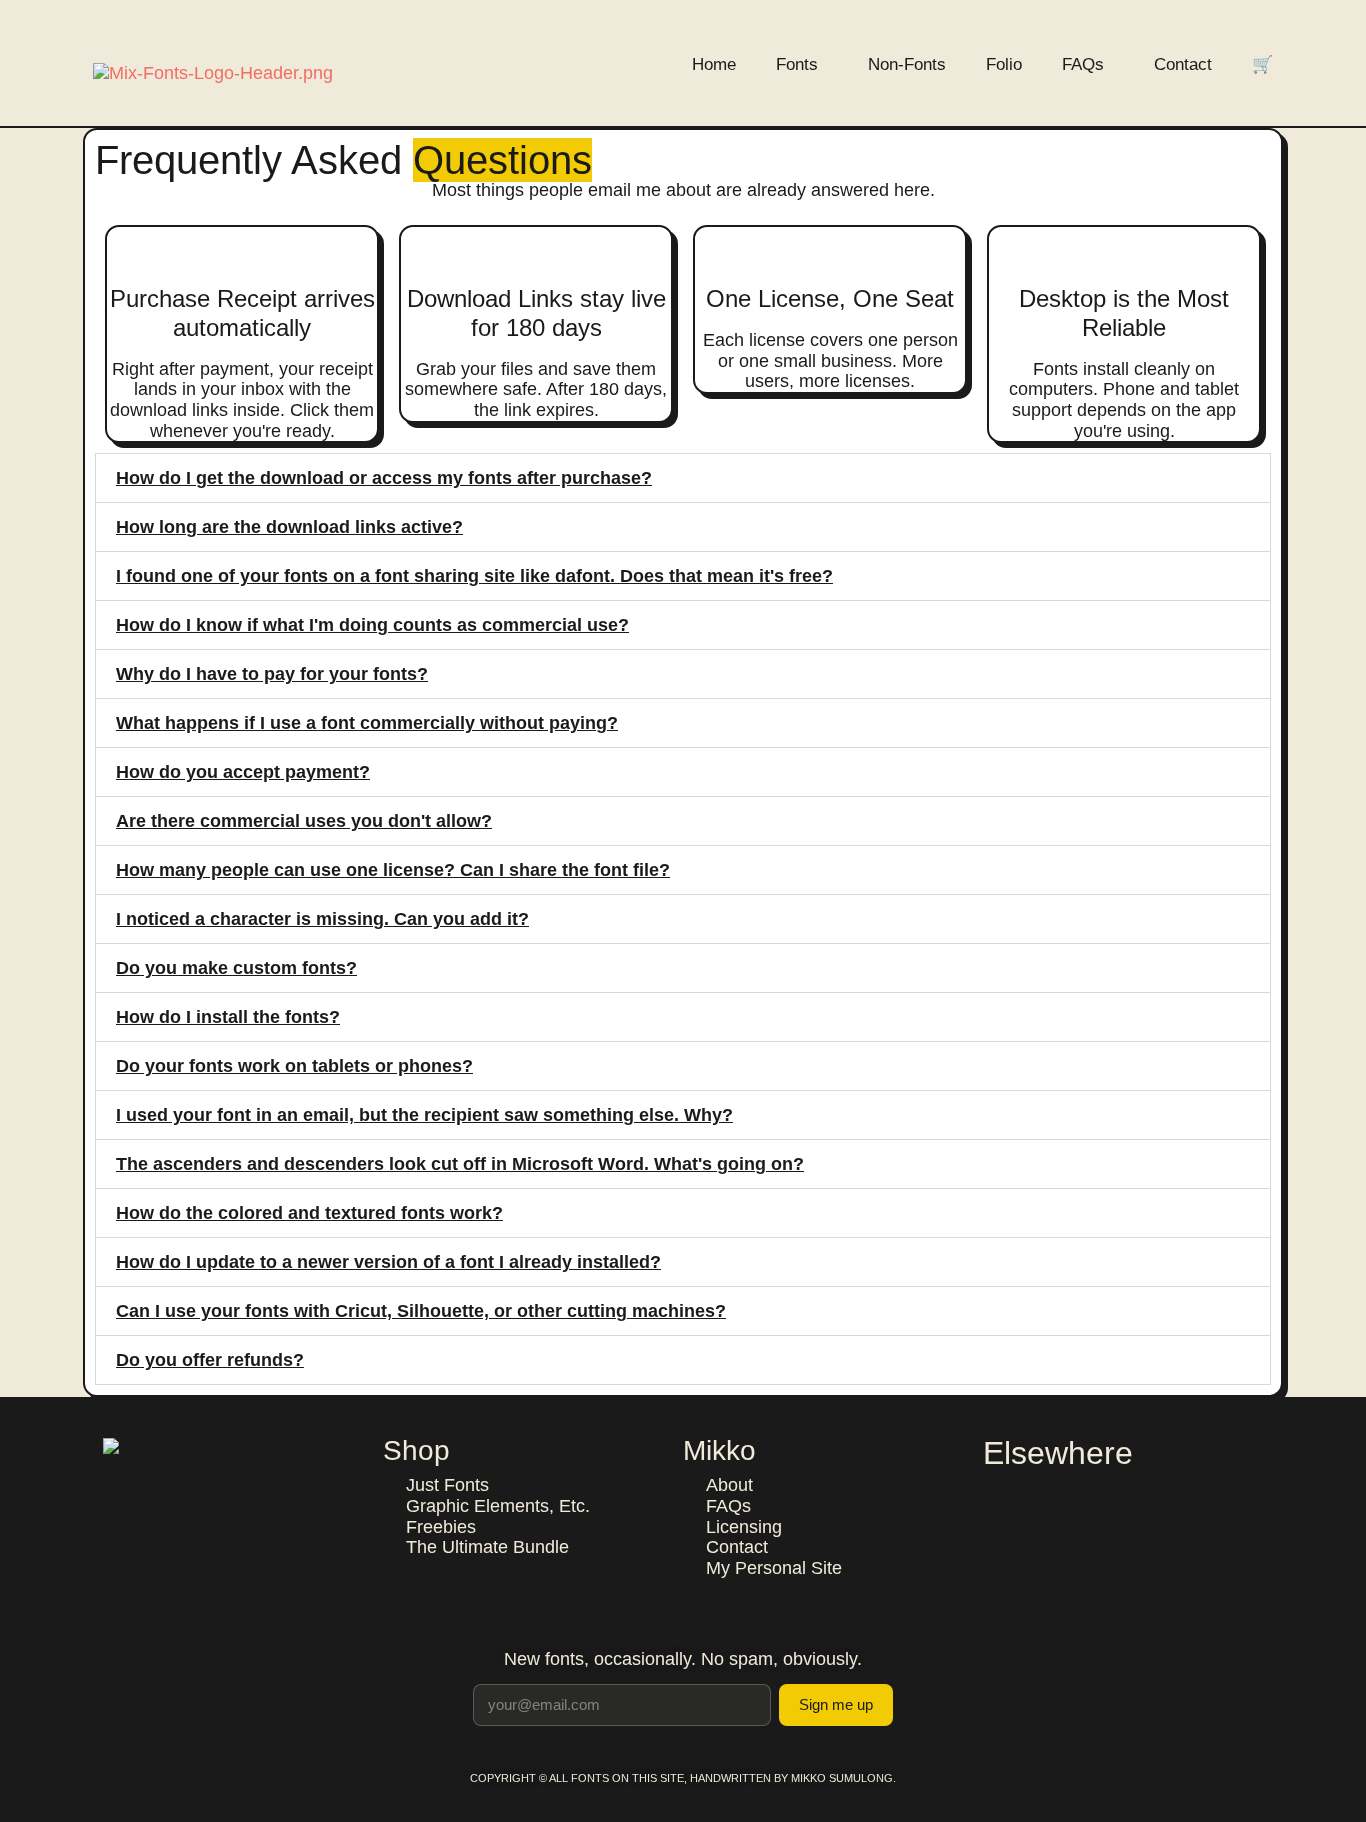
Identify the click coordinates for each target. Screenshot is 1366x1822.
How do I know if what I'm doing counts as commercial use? (372, 625)
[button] (683, 478)
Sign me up (836, 1704)
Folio (1004, 64)
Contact (1183, 64)
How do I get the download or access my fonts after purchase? (384, 478)
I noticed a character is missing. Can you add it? (322, 919)
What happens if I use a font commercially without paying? (367, 723)
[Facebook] (999, 1495)
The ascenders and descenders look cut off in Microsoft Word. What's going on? (460, 1164)
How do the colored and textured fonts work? (309, 1213)
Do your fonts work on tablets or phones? (294, 1066)
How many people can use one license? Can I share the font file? (393, 870)
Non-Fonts (907, 64)
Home (714, 64)
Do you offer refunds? (210, 1360)
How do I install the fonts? (228, 1017)
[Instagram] (1041, 1495)
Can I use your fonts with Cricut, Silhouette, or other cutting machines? (421, 1311)
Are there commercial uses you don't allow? (304, 821)
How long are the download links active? (289, 527)
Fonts (797, 64)
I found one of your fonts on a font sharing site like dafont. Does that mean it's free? (474, 576)
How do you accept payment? (243, 772)
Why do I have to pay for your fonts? (272, 674)
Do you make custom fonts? (236, 968)
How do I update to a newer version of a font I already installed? (388, 1262)
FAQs (1083, 64)
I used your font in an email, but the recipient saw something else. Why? (424, 1115)
